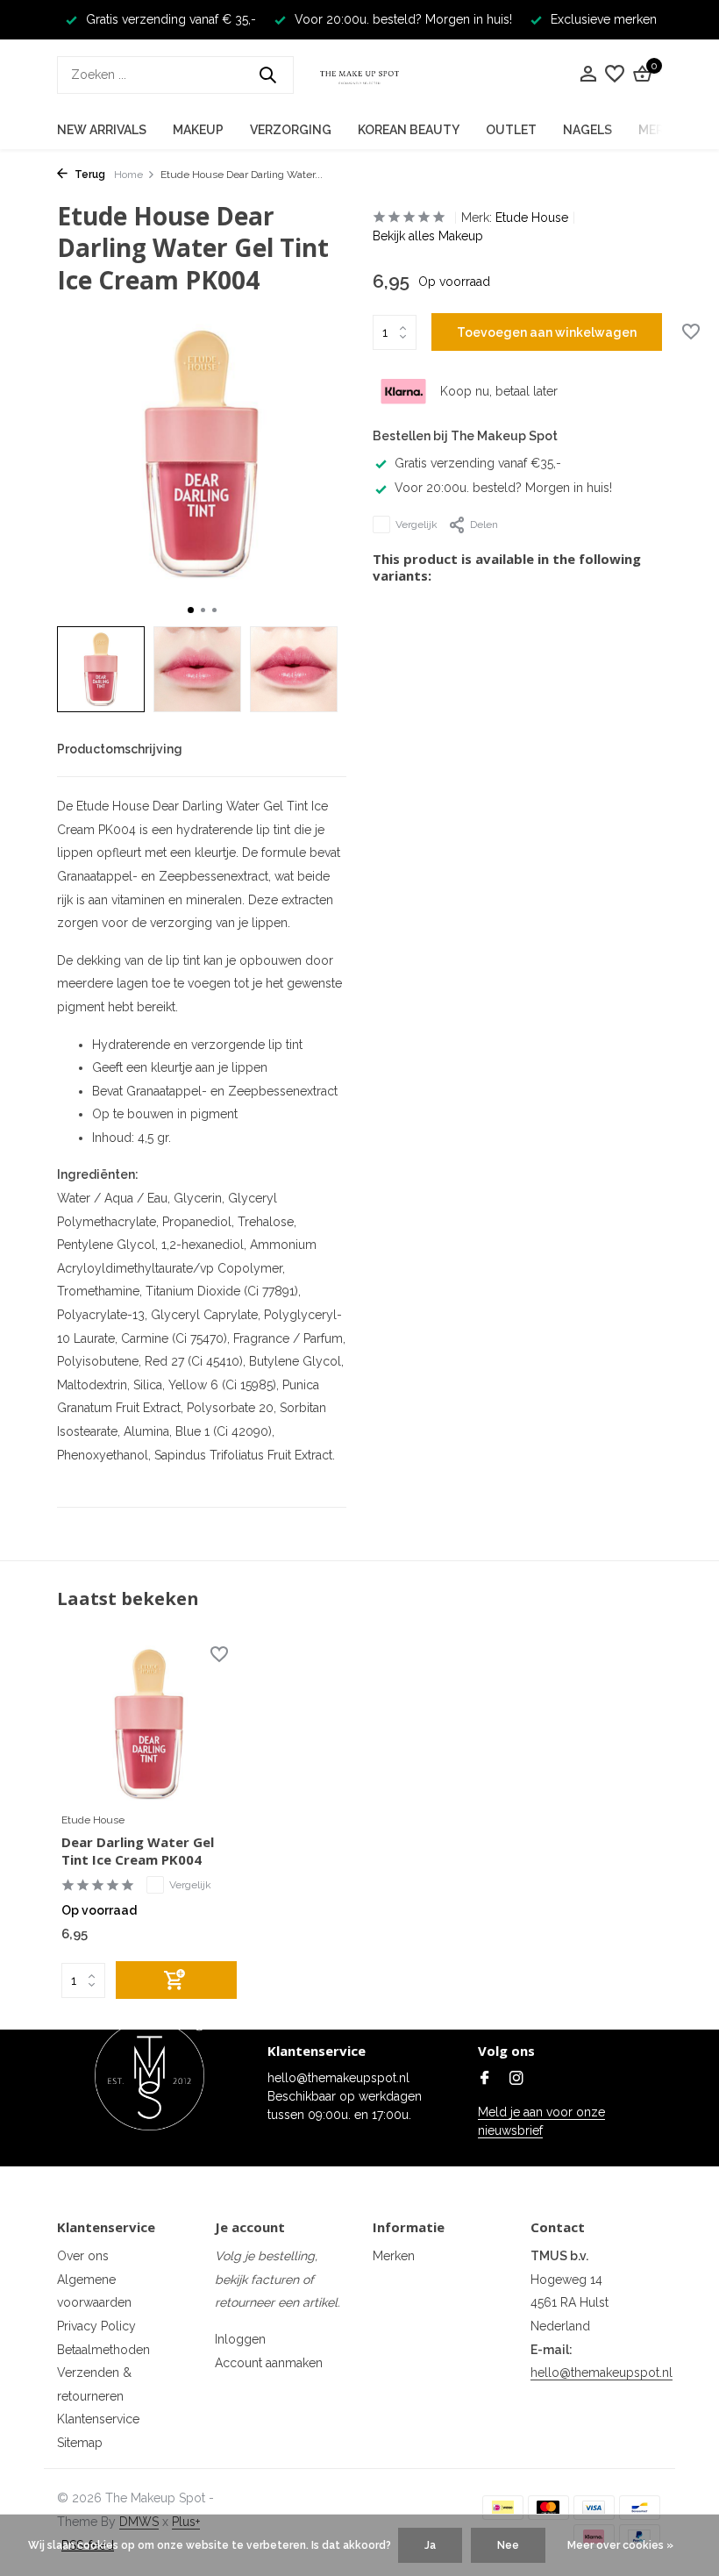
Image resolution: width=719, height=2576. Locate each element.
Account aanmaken (269, 2363)
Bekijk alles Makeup (428, 236)
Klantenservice (98, 2419)
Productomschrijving (120, 749)
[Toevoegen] (176, 1980)
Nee (508, 2545)
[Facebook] (485, 2080)
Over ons (83, 2256)
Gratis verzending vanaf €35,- (478, 463)
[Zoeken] (267, 75)
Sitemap (80, 2443)
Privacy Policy (96, 2326)
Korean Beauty (409, 130)
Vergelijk (416, 524)
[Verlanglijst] (615, 75)
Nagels (587, 130)
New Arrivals (102, 130)
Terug (89, 175)
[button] (191, 610)
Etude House (532, 218)
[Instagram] (516, 2080)
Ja (430, 2545)
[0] (640, 75)
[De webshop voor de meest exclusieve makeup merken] (359, 75)
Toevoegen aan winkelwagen (547, 332)
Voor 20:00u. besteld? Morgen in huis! (503, 488)
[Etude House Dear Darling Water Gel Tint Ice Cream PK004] (149, 1724)
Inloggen (240, 2339)
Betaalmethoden (103, 2350)
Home (128, 175)
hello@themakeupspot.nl (602, 2373)
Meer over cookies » (620, 2545)
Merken (394, 2256)
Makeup (198, 130)
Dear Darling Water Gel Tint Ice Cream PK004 (138, 1851)
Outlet (511, 130)
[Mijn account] (588, 75)
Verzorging (291, 130)
